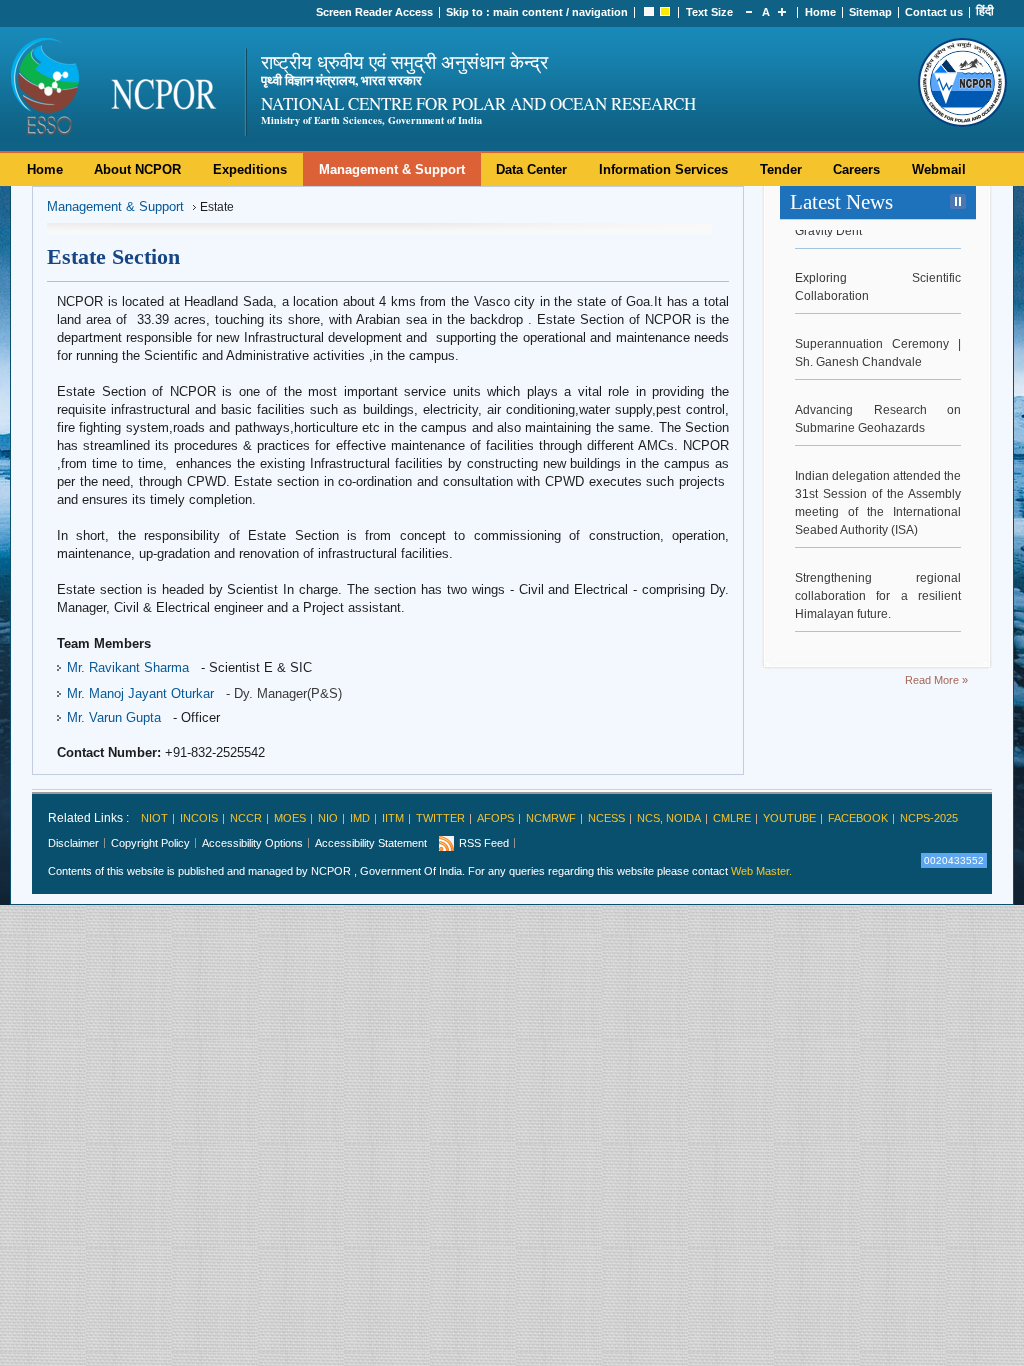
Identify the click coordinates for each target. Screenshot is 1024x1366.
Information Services (663, 169)
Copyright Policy (150, 843)
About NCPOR (137, 169)
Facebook (858, 818)
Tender (781, 169)
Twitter (440, 818)
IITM (393, 818)
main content (528, 12)
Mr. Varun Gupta (114, 717)
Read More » (936, 680)
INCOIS (199, 818)
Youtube (789, 818)
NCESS (606, 818)
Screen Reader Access (374, 12)
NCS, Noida (669, 818)
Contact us (934, 12)
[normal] (649, 12)
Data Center (531, 169)
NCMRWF (551, 818)
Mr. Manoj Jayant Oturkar (140, 693)
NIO (328, 818)
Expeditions (250, 169)
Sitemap (870, 12)
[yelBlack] (665, 12)
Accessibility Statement (371, 843)
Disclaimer (73, 843)
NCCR (246, 818)
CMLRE (732, 818)
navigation (600, 12)
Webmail (939, 169)
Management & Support (392, 169)
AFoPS (495, 818)
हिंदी (985, 11)
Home (820, 12)
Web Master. (761, 871)
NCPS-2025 (929, 818)
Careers (856, 169)
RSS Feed (484, 843)
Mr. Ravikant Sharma (128, 667)
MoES (290, 818)
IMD (360, 818)
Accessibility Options (252, 843)
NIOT (154, 818)
